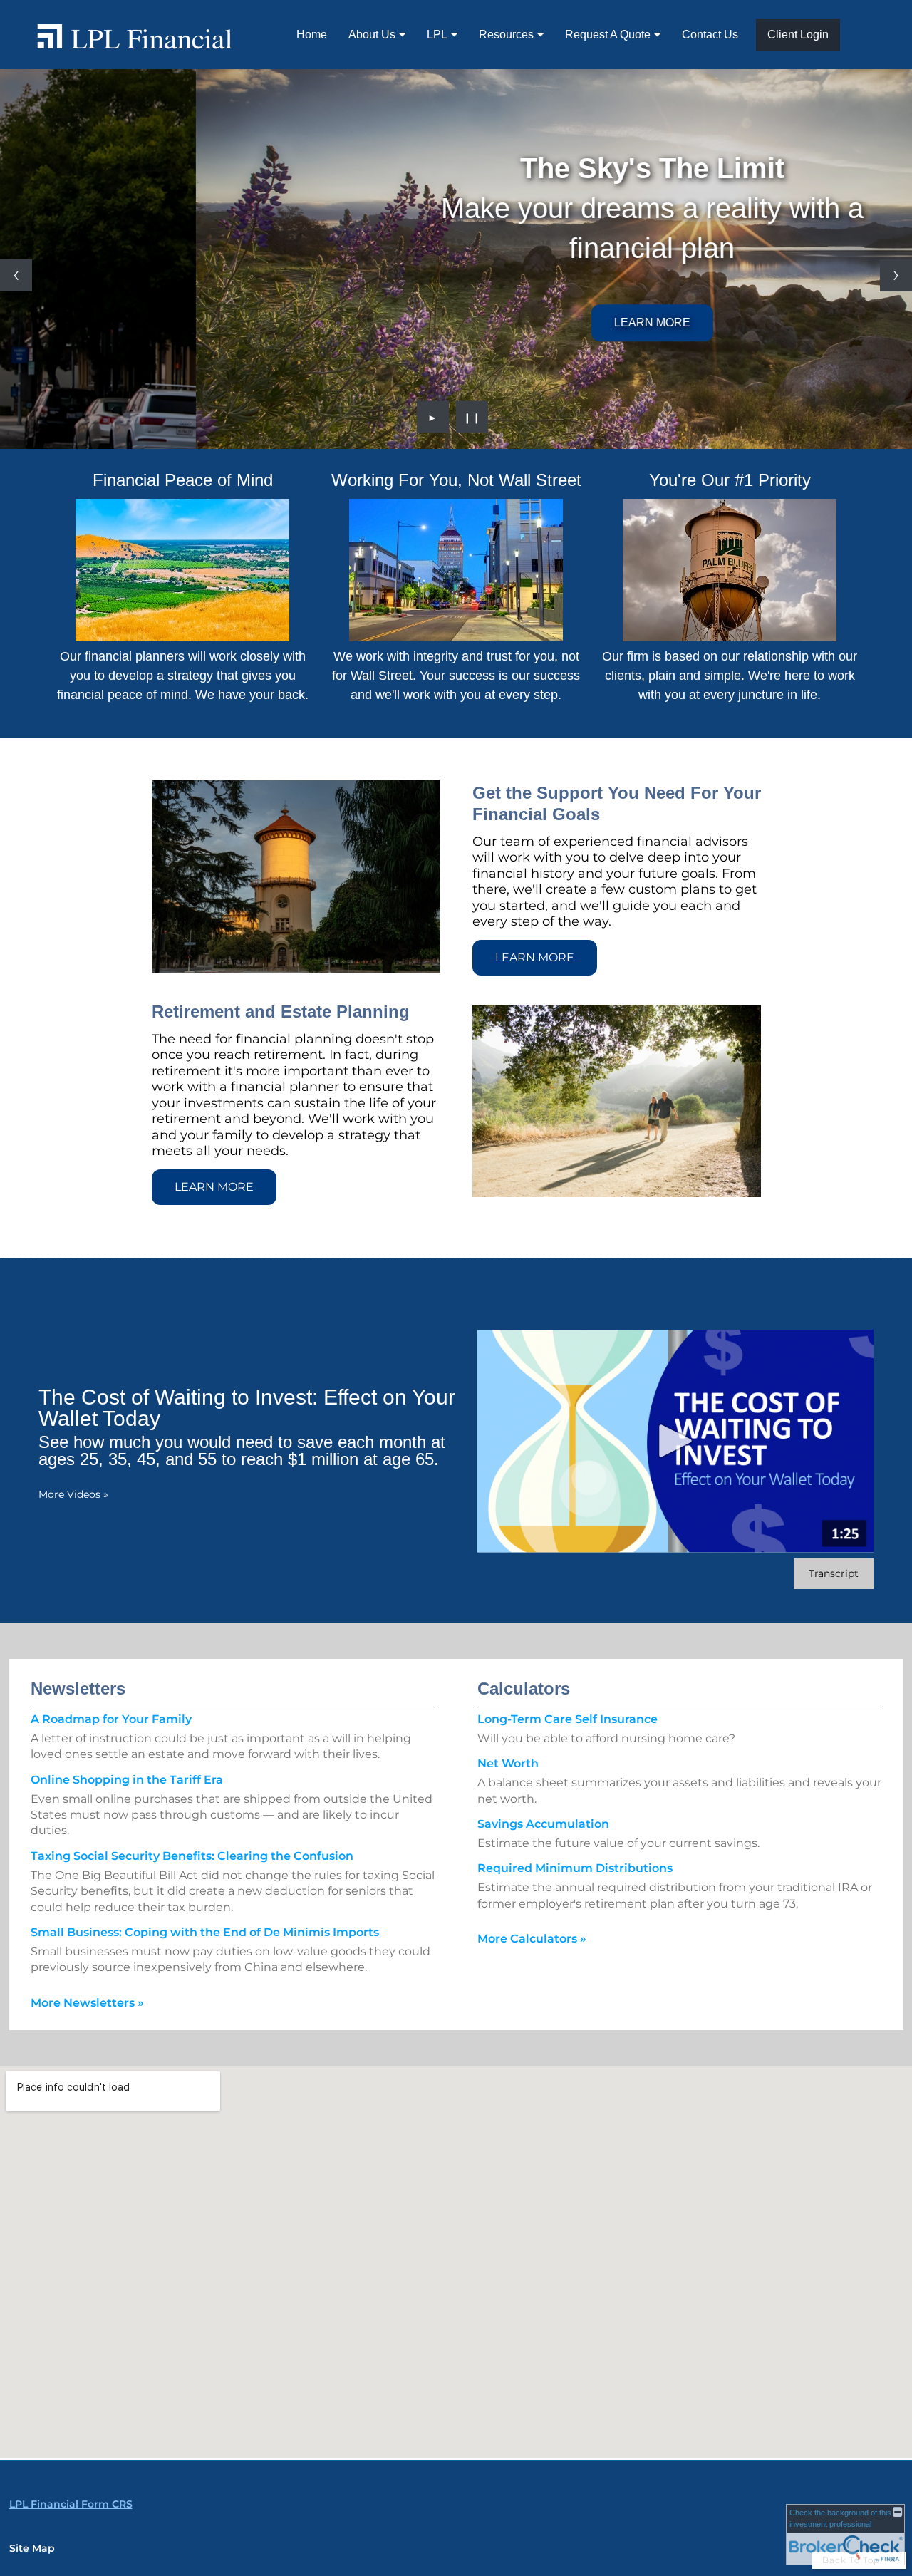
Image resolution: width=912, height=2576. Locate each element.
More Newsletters (87, 2003)
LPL (437, 35)
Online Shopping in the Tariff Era (127, 1780)
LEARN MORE (456, 322)
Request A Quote (608, 35)
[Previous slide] (16, 275)
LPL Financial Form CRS (71, 2504)
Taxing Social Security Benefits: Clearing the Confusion (192, 1856)
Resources (506, 35)
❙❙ (472, 417)
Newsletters (78, 1688)
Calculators (524, 1688)
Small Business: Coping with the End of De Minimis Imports (205, 1932)
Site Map (32, 2548)
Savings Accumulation (543, 1824)
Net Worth (508, 1763)
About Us (372, 35)
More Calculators (532, 1939)
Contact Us (710, 35)
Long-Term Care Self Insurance (568, 1719)
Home (312, 35)
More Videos (73, 1494)
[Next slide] (896, 275)
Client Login (798, 35)
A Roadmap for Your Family (111, 1719)
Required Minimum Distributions (575, 1868)
